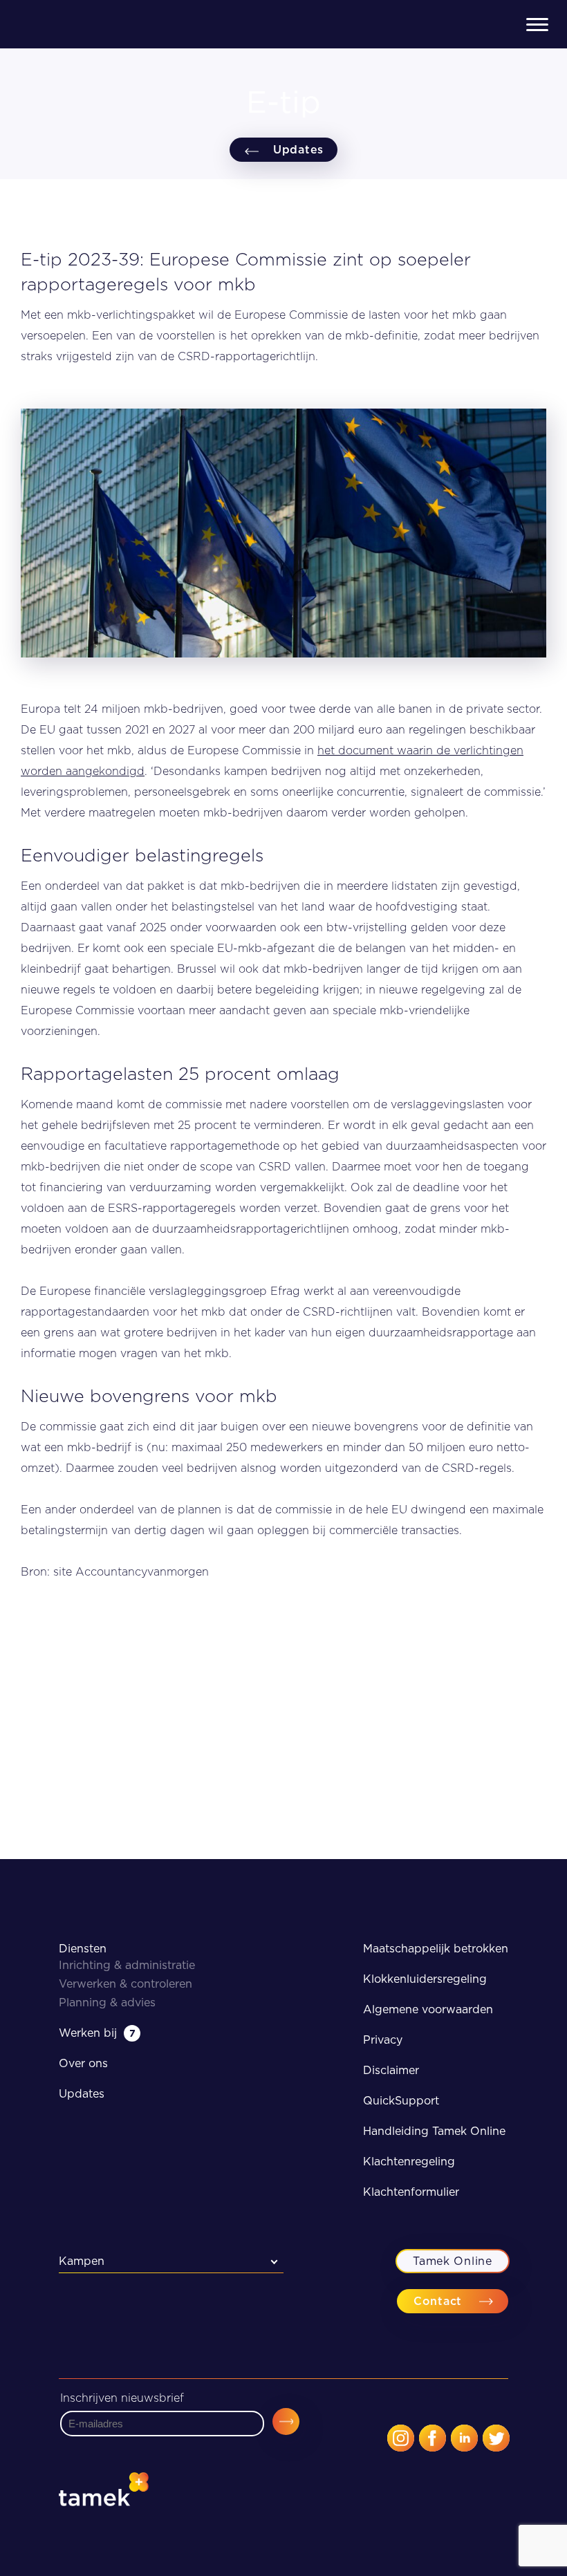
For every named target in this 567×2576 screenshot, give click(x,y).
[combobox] (171, 2261)
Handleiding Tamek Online (434, 2131)
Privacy (383, 2040)
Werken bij (97, 2033)
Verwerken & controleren (126, 1984)
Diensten (83, 1949)
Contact (438, 2301)
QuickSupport (401, 2101)
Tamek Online (452, 2261)
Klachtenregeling (409, 2162)
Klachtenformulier (411, 2192)
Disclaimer (391, 2070)
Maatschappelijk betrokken (436, 1949)
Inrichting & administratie (127, 1965)
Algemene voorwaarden (428, 2009)
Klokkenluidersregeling (425, 1979)
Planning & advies (107, 2003)
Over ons (83, 2063)
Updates (298, 150)
